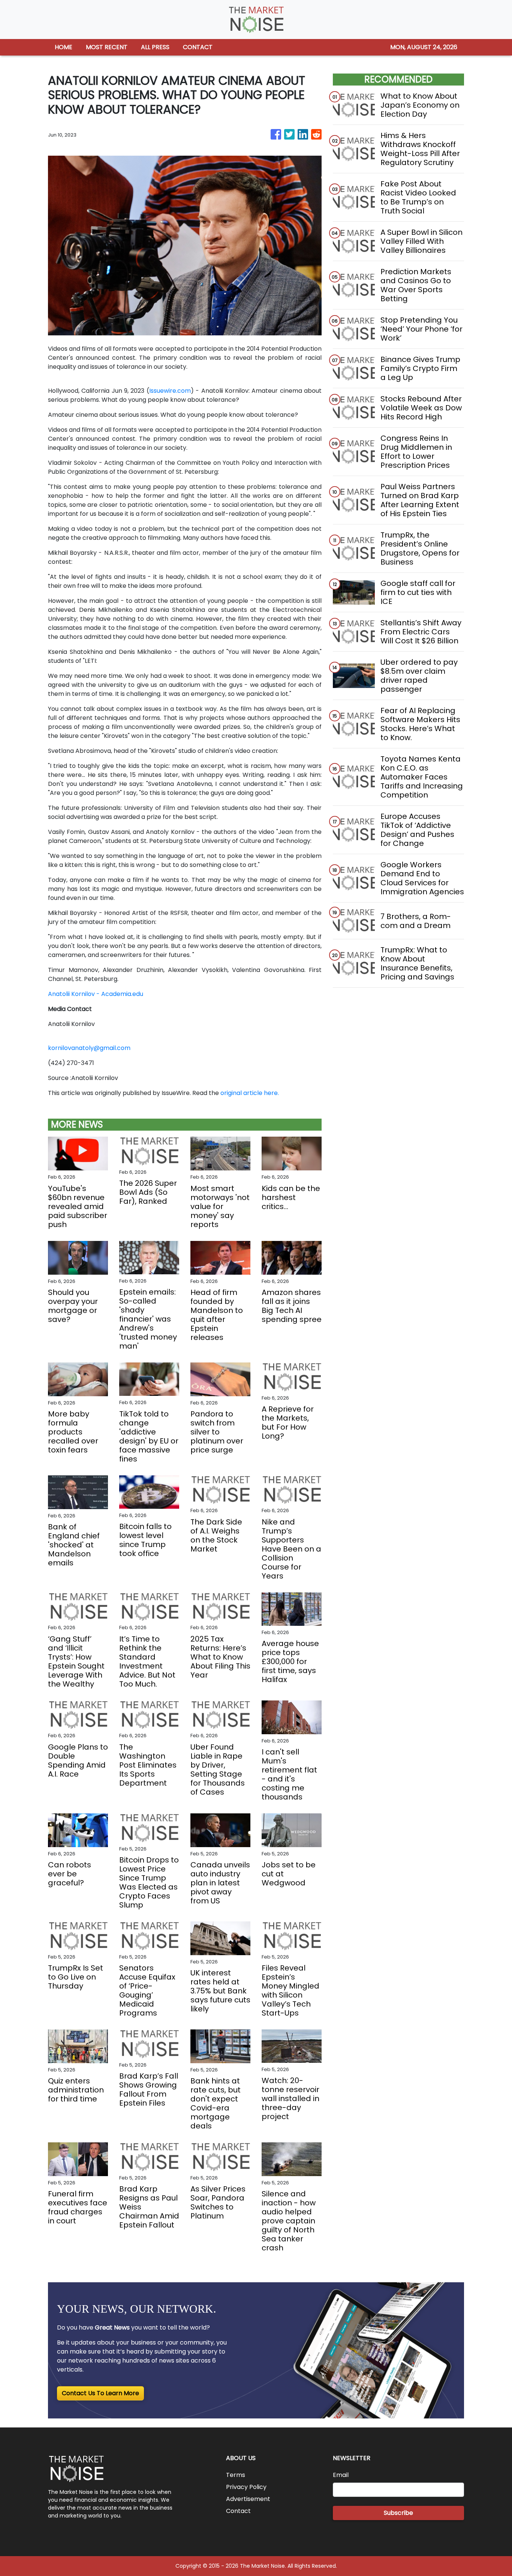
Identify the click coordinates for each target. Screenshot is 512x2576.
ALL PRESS (155, 47)
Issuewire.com (170, 391)
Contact (238, 2511)
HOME (64, 47)
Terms (236, 2475)
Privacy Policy (246, 2487)
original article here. (250, 1093)
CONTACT (198, 47)
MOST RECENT (107, 47)
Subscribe (398, 2513)
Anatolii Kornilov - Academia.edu (96, 994)
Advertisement (248, 2499)
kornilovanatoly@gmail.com (89, 1048)
